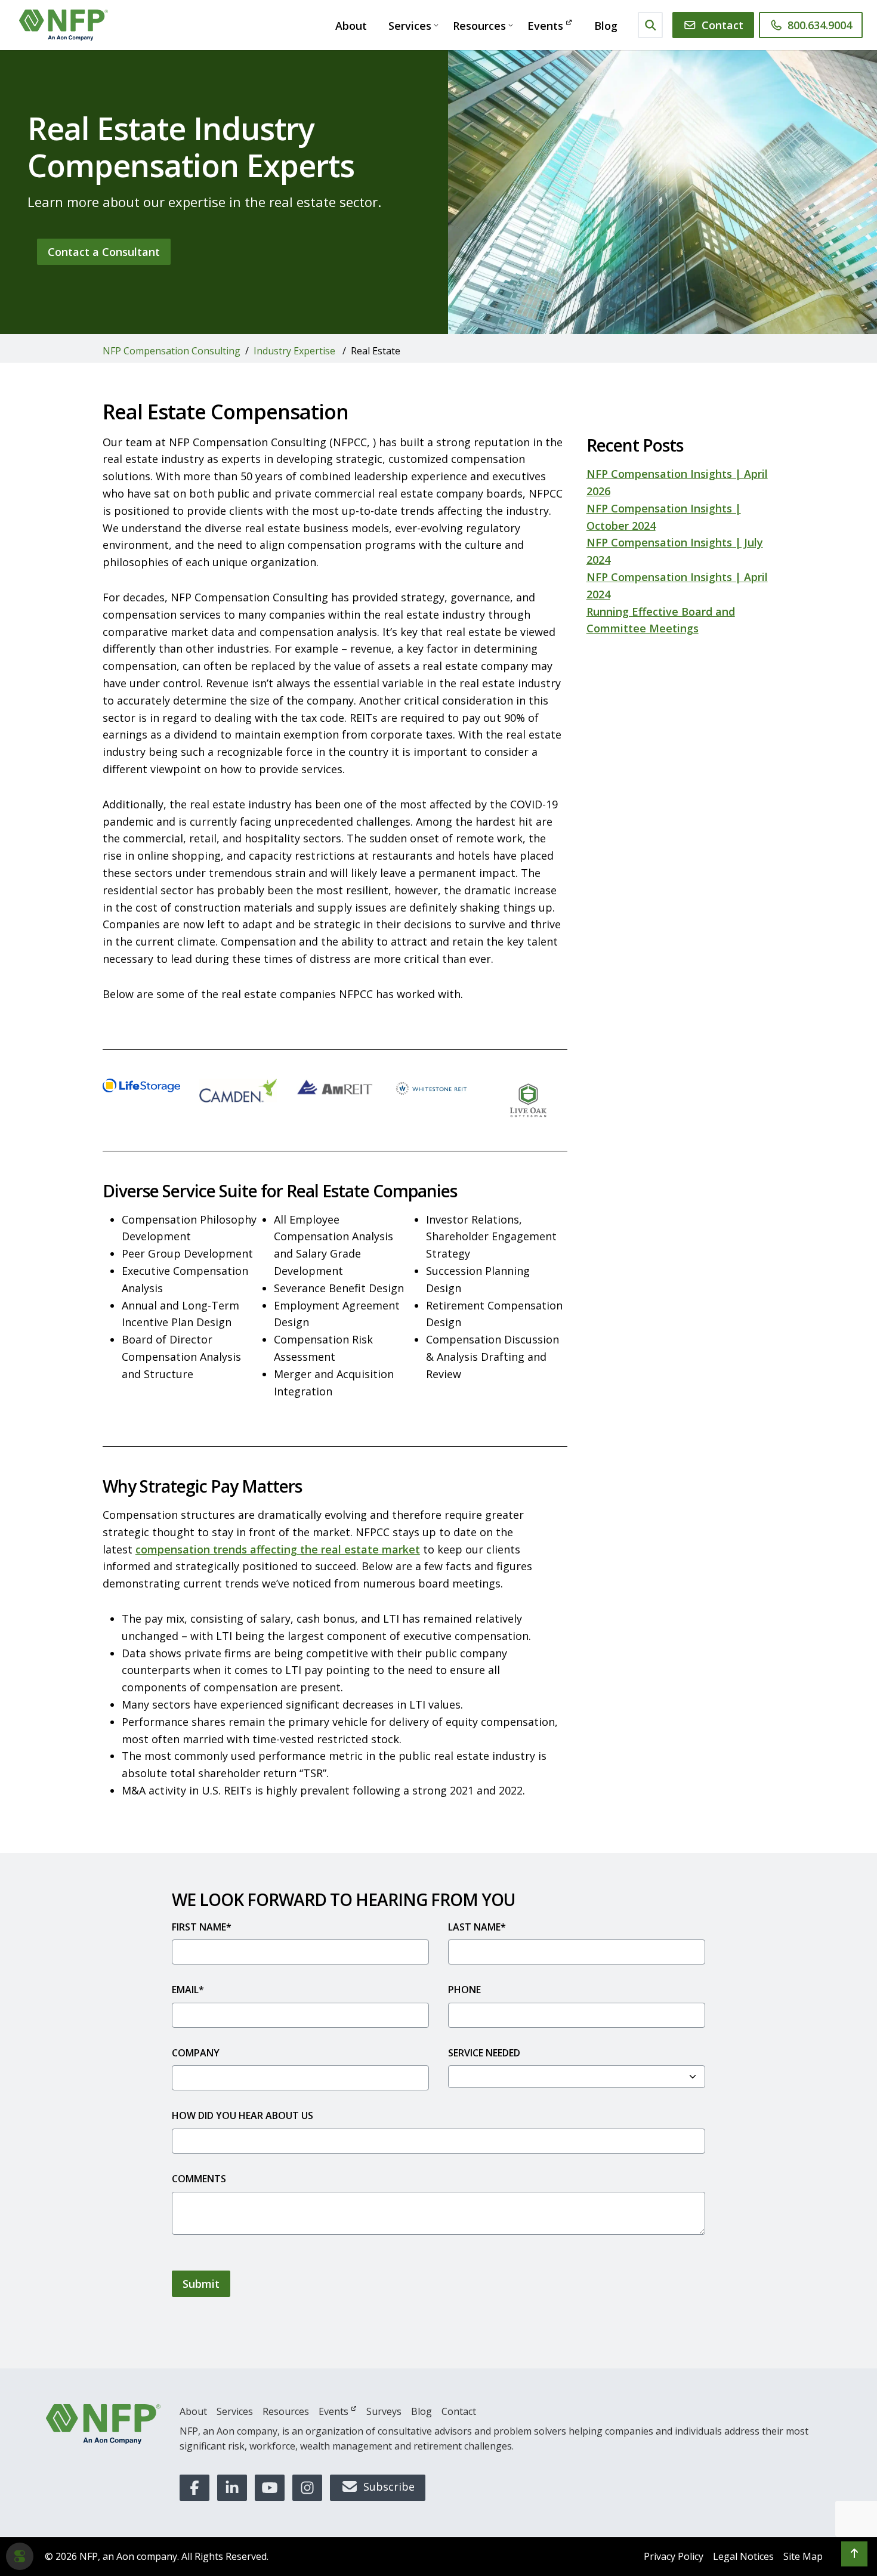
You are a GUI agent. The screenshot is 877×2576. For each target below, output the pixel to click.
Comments (199, 2179)
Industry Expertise (294, 351)
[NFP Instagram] (307, 2488)
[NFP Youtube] (270, 2488)
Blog (606, 26)
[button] (854, 2554)
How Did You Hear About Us (243, 2115)
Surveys (384, 2411)
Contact (722, 25)
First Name (202, 1927)
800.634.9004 (820, 25)
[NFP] (103, 2424)
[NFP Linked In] (232, 2488)
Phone (464, 1990)
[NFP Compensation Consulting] (64, 25)
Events (545, 26)
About (351, 26)
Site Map (803, 2556)
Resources (479, 26)
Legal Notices (743, 2556)
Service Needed (484, 2053)
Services (410, 26)
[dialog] (20, 2556)
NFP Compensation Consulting (172, 351)
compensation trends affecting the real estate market (278, 1549)
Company (196, 2053)
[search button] (651, 25)
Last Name (477, 1927)
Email (188, 1990)
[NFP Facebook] (194, 2488)
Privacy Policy (674, 2556)
